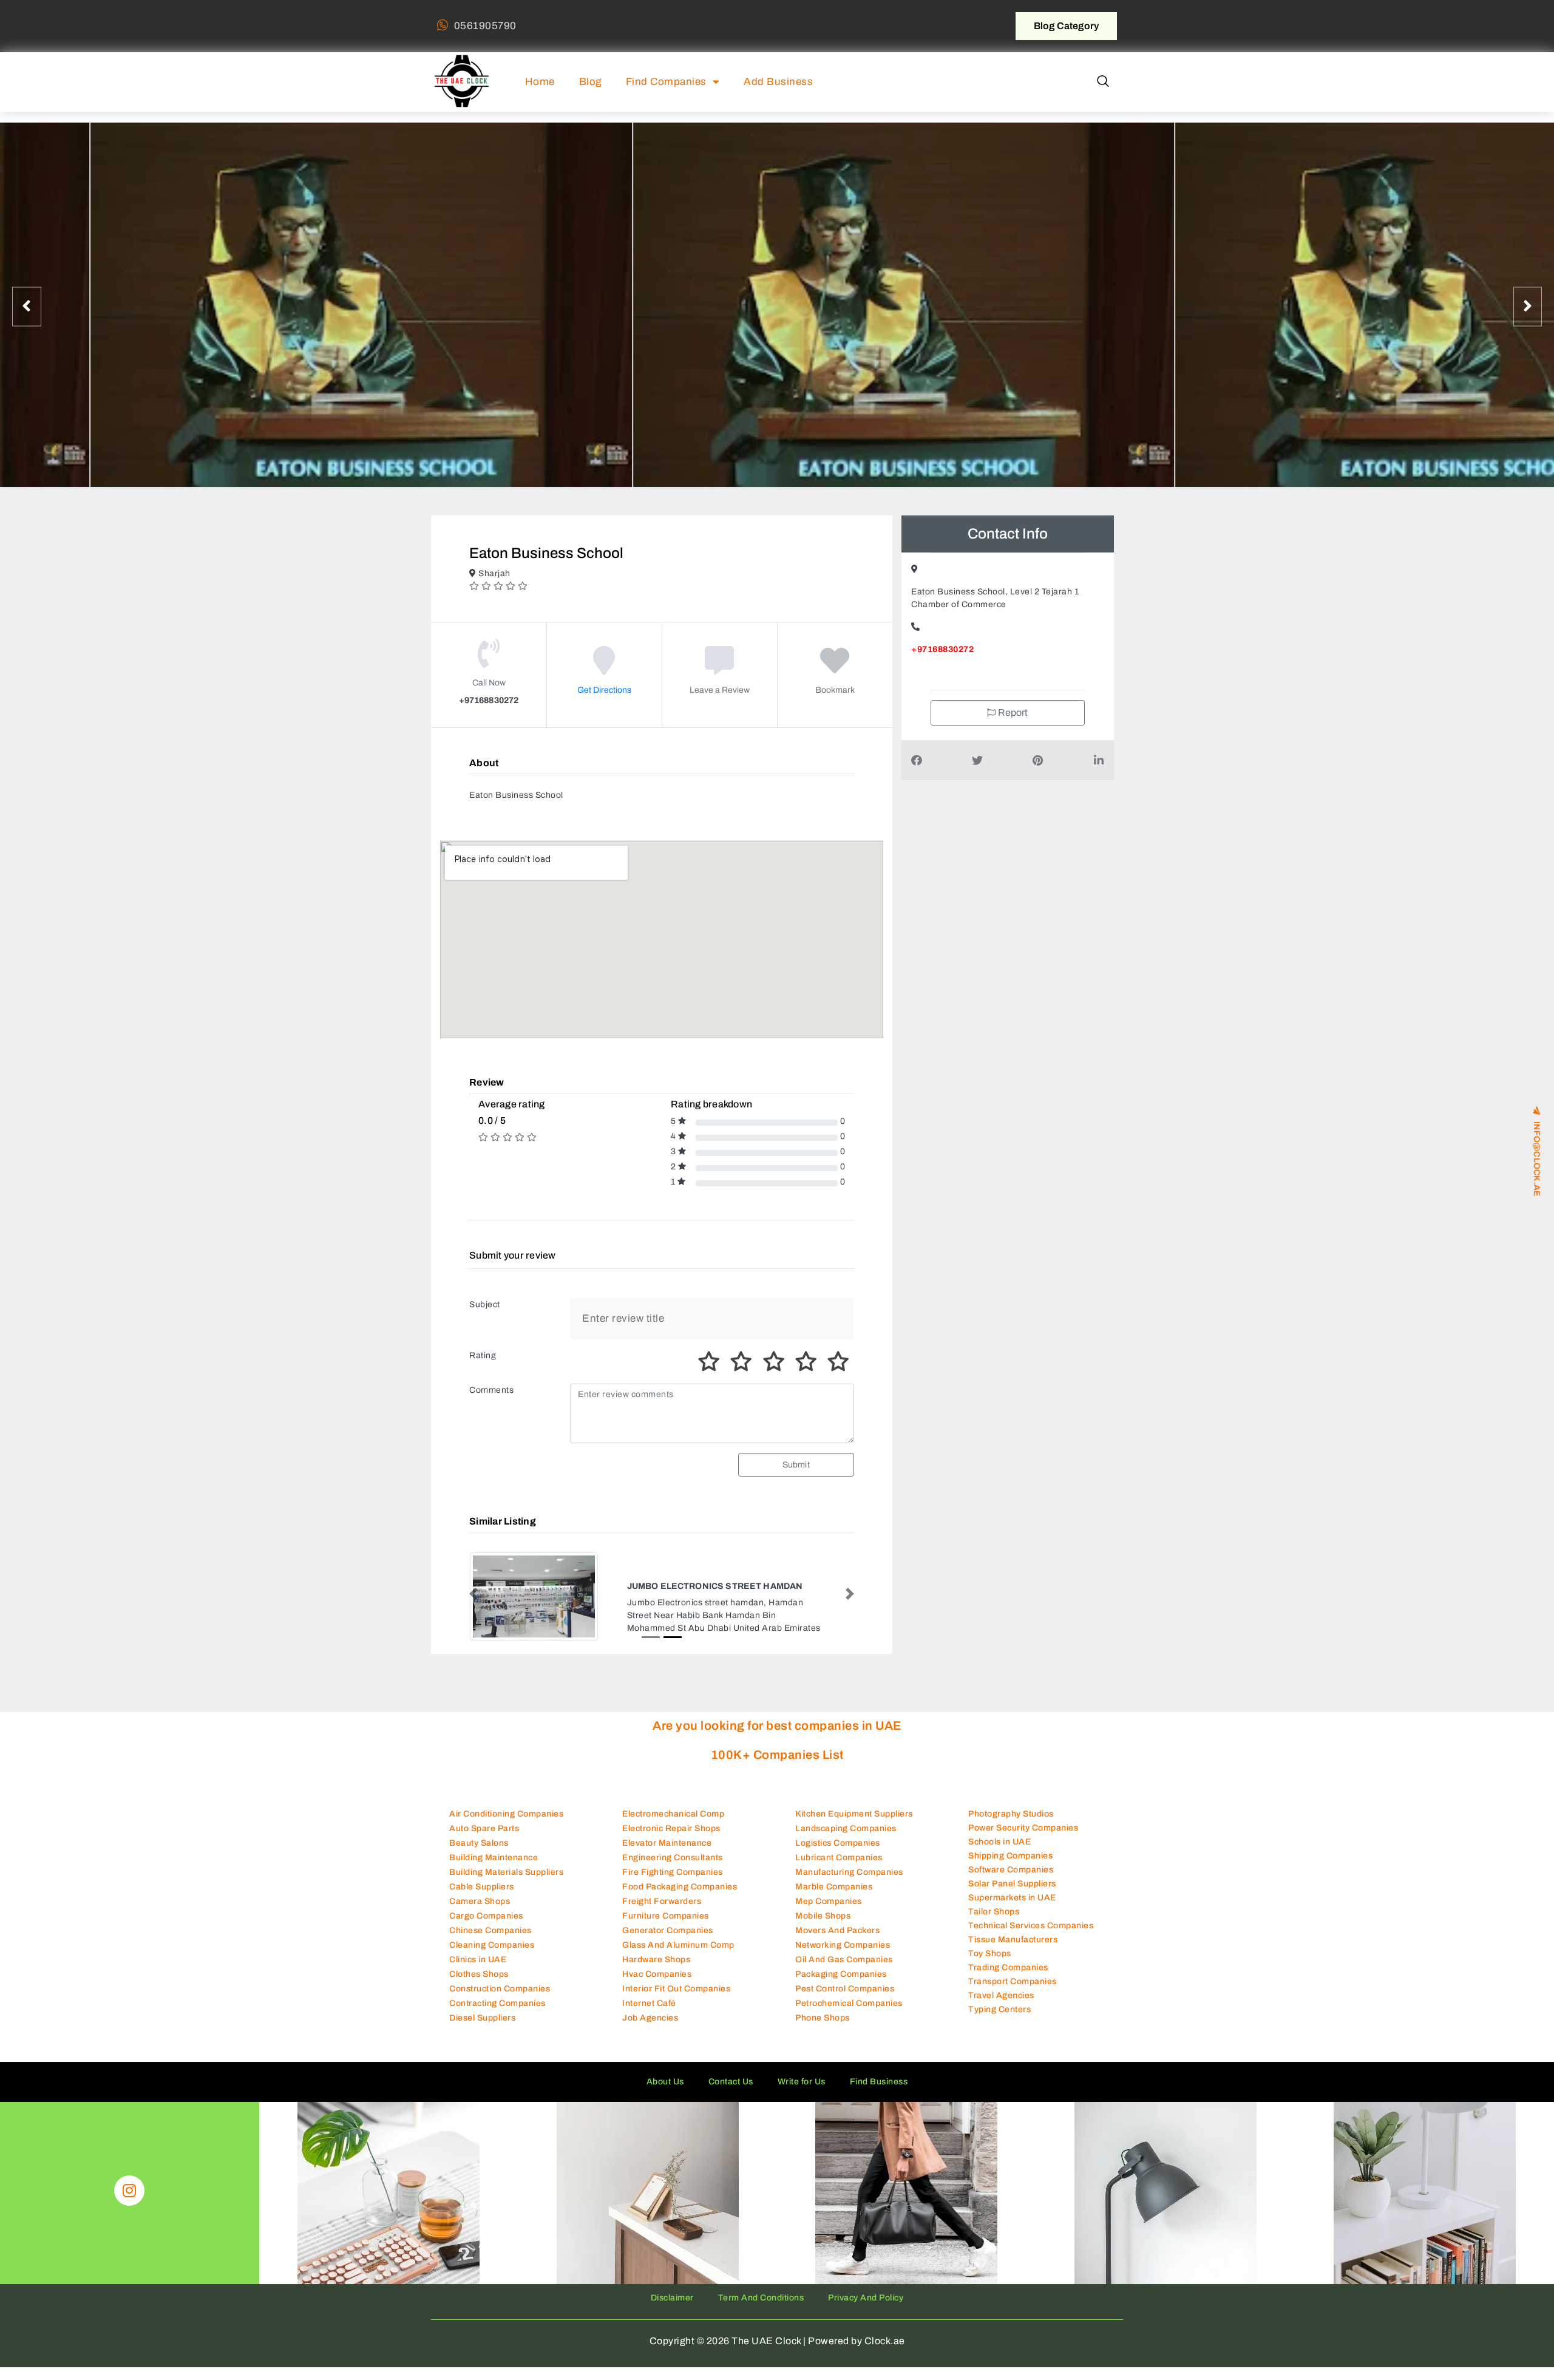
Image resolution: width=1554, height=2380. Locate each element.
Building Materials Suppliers (506, 1872)
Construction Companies (500, 1989)
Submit (796, 1465)
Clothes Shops (479, 1974)
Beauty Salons (479, 1843)
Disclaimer (672, 2298)
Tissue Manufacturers (1013, 1940)
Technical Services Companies (1031, 1926)
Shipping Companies (1010, 1856)
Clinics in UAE (478, 1960)
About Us (665, 2082)
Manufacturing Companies (849, 1872)
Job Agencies (650, 2018)
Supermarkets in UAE (1012, 1898)
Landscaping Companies (846, 1828)
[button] (1103, 82)
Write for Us (802, 2082)
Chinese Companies (490, 1930)
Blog (590, 82)
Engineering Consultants (673, 1858)
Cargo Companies (486, 1916)
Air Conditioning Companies (506, 1814)
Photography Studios (1011, 1814)
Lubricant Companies (839, 1858)
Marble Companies (834, 1887)
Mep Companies (829, 1901)
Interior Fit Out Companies (676, 1989)
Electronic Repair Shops (671, 1828)
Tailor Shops (994, 1912)
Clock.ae (885, 2341)
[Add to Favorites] (835, 669)
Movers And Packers (837, 1930)
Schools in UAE (999, 1842)
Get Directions (604, 690)
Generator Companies (668, 1930)
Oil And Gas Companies (844, 1960)
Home (540, 82)
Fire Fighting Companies (673, 1872)
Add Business (778, 82)
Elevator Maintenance (667, 1843)
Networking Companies (843, 1945)
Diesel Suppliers (482, 2018)
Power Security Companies (1023, 1828)
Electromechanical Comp (673, 1814)
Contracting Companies (497, 2003)
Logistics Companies (838, 1843)
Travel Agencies (1001, 1995)
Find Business (879, 2082)
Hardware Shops (656, 1960)
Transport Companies (1013, 1981)
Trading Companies (1008, 1967)
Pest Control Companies (845, 1989)
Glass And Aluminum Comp (678, 1945)
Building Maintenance (494, 1858)
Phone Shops (823, 2018)
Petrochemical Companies (849, 2003)
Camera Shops (480, 1901)
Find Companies (666, 82)
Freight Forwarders (662, 1901)
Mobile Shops (823, 1916)
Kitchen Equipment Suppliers (854, 1814)
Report (1012, 712)
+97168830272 (942, 649)
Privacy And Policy (866, 2298)
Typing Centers (999, 2009)
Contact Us (731, 2082)
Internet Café (649, 2003)
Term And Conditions (761, 2298)
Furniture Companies (666, 1916)
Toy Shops (990, 1953)
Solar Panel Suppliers (1012, 1884)
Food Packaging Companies (680, 1887)
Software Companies (1011, 1870)
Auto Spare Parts (484, 1828)
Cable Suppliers (482, 1887)
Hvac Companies (657, 1974)
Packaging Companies (841, 1974)
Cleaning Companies (492, 1945)
